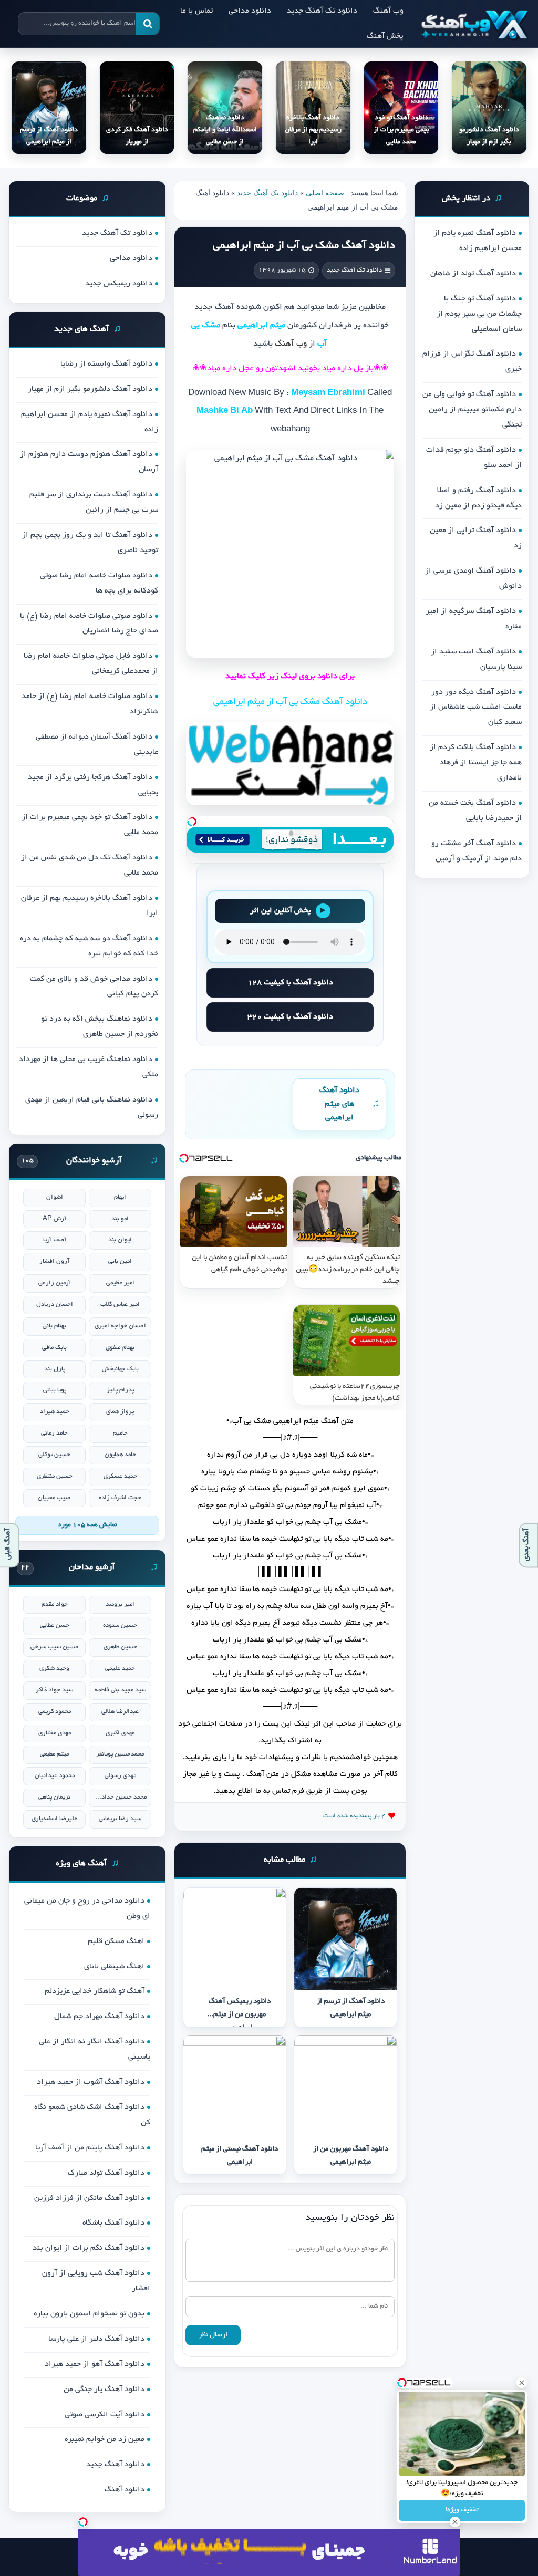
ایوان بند (120, 1240)
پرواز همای (120, 1412)
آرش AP (54, 1219)
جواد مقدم (55, 1604)
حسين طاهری (120, 1647)
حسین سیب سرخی (55, 1647)
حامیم (120, 1433)
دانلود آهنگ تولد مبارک (106, 2173)
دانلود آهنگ (125, 2490)
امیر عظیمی (120, 1283)
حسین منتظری (55, 1476)
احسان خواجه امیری (120, 1326)
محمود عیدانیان (55, 1776)
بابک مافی (54, 1348)
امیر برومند (120, 1604)
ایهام (120, 1197)
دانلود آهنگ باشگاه (113, 2223)
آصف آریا (55, 1240)
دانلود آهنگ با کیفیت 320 (290, 1017)
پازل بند (55, 1369)
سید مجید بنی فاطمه (120, 1690)
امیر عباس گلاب (120, 1305)
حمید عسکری (120, 1476)
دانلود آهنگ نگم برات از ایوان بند (89, 2248)
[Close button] (522, 2383)
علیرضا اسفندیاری (54, 1819)
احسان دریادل (55, 1305)
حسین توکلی (54, 1455)
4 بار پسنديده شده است (354, 1816)
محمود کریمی (55, 1712)
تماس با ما (196, 11)
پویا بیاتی (55, 1390)
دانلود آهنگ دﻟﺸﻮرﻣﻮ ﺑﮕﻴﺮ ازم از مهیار (90, 389)
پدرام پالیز (120, 1390)
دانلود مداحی (250, 11)
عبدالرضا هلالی (120, 1712)
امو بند (120, 1219)
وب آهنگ (388, 11)
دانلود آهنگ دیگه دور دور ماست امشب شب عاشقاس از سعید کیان (476, 708)
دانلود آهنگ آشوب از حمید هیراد (91, 2082)
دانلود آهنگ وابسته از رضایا (106, 364)
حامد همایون (120, 1455)
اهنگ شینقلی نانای (114, 1967)
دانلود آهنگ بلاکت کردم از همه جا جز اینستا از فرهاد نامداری (476, 763)
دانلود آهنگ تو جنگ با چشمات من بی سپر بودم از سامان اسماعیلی (479, 314)
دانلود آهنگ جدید (115, 2465)
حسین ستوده (120, 1625)
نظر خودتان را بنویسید (350, 2218)
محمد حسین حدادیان (120, 1797)
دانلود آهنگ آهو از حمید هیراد (95, 2364)
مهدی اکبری (120, 1733)
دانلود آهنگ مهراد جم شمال (99, 2017)
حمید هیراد (55, 1412)
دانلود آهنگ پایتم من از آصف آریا (90, 2148)
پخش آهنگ (385, 36)
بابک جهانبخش (120, 1369)
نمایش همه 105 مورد (87, 1525)
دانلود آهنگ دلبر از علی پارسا (96, 2339)
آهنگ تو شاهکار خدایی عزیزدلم (95, 1991)
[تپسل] (192, 822)
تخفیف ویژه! (462, 2510)
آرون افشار (54, 1261)
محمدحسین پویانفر (120, 1754)
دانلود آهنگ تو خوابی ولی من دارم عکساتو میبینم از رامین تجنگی (472, 410)
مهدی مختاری (55, 1733)
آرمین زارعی (55, 1283)
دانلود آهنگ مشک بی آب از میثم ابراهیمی (304, 246)
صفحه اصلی (325, 193)
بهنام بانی (54, 1326)
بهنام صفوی (120, 1348)
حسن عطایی (55, 1625)
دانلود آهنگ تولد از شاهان (473, 274)
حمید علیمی (120, 1669)
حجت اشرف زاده (120, 1498)
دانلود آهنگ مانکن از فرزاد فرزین (89, 2198)
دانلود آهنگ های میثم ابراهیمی (339, 1104)
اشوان (55, 1197)
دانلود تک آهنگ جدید (322, 11)
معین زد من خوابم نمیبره (105, 2439)
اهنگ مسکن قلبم (116, 1941)
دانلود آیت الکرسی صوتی (105, 2415)
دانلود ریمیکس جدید (119, 284)
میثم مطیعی (54, 1754)
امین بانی (120, 1261)
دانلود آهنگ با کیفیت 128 (290, 983)
